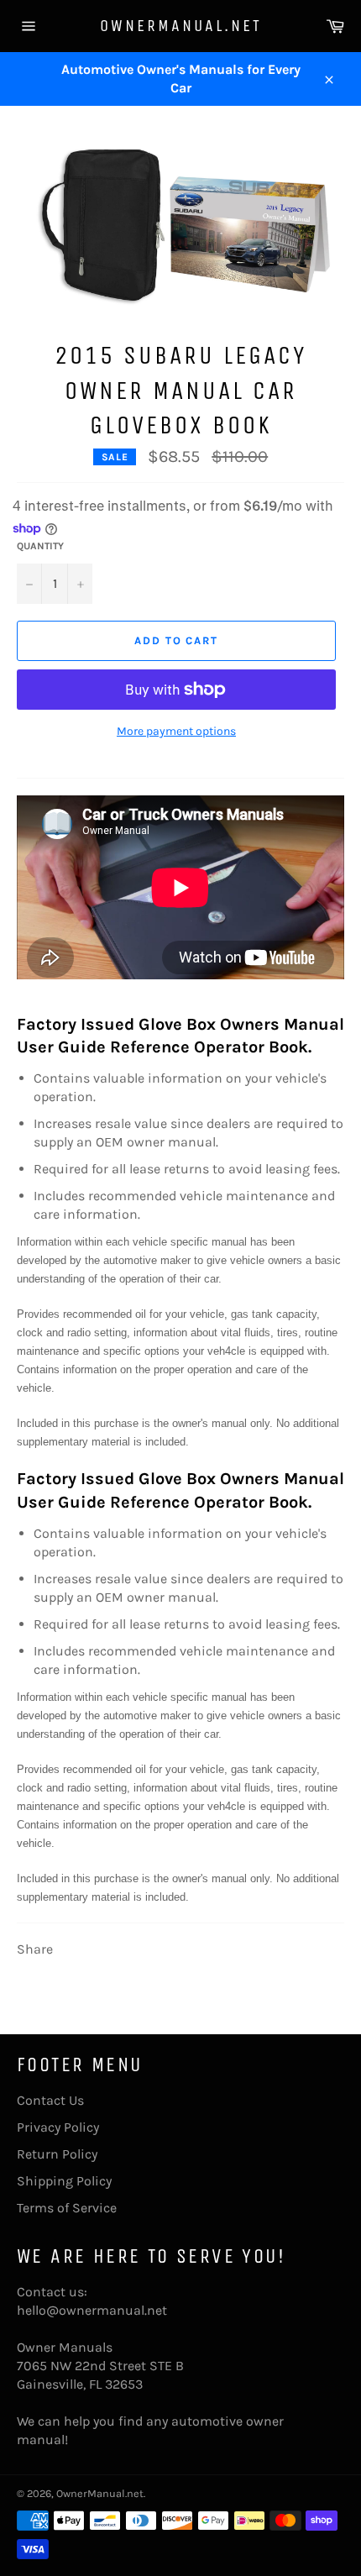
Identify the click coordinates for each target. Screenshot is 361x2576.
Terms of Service (67, 2208)
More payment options (176, 731)
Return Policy (57, 2154)
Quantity (40, 546)
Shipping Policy (64, 2181)
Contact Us (50, 2100)
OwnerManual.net (181, 26)
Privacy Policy (58, 2127)
